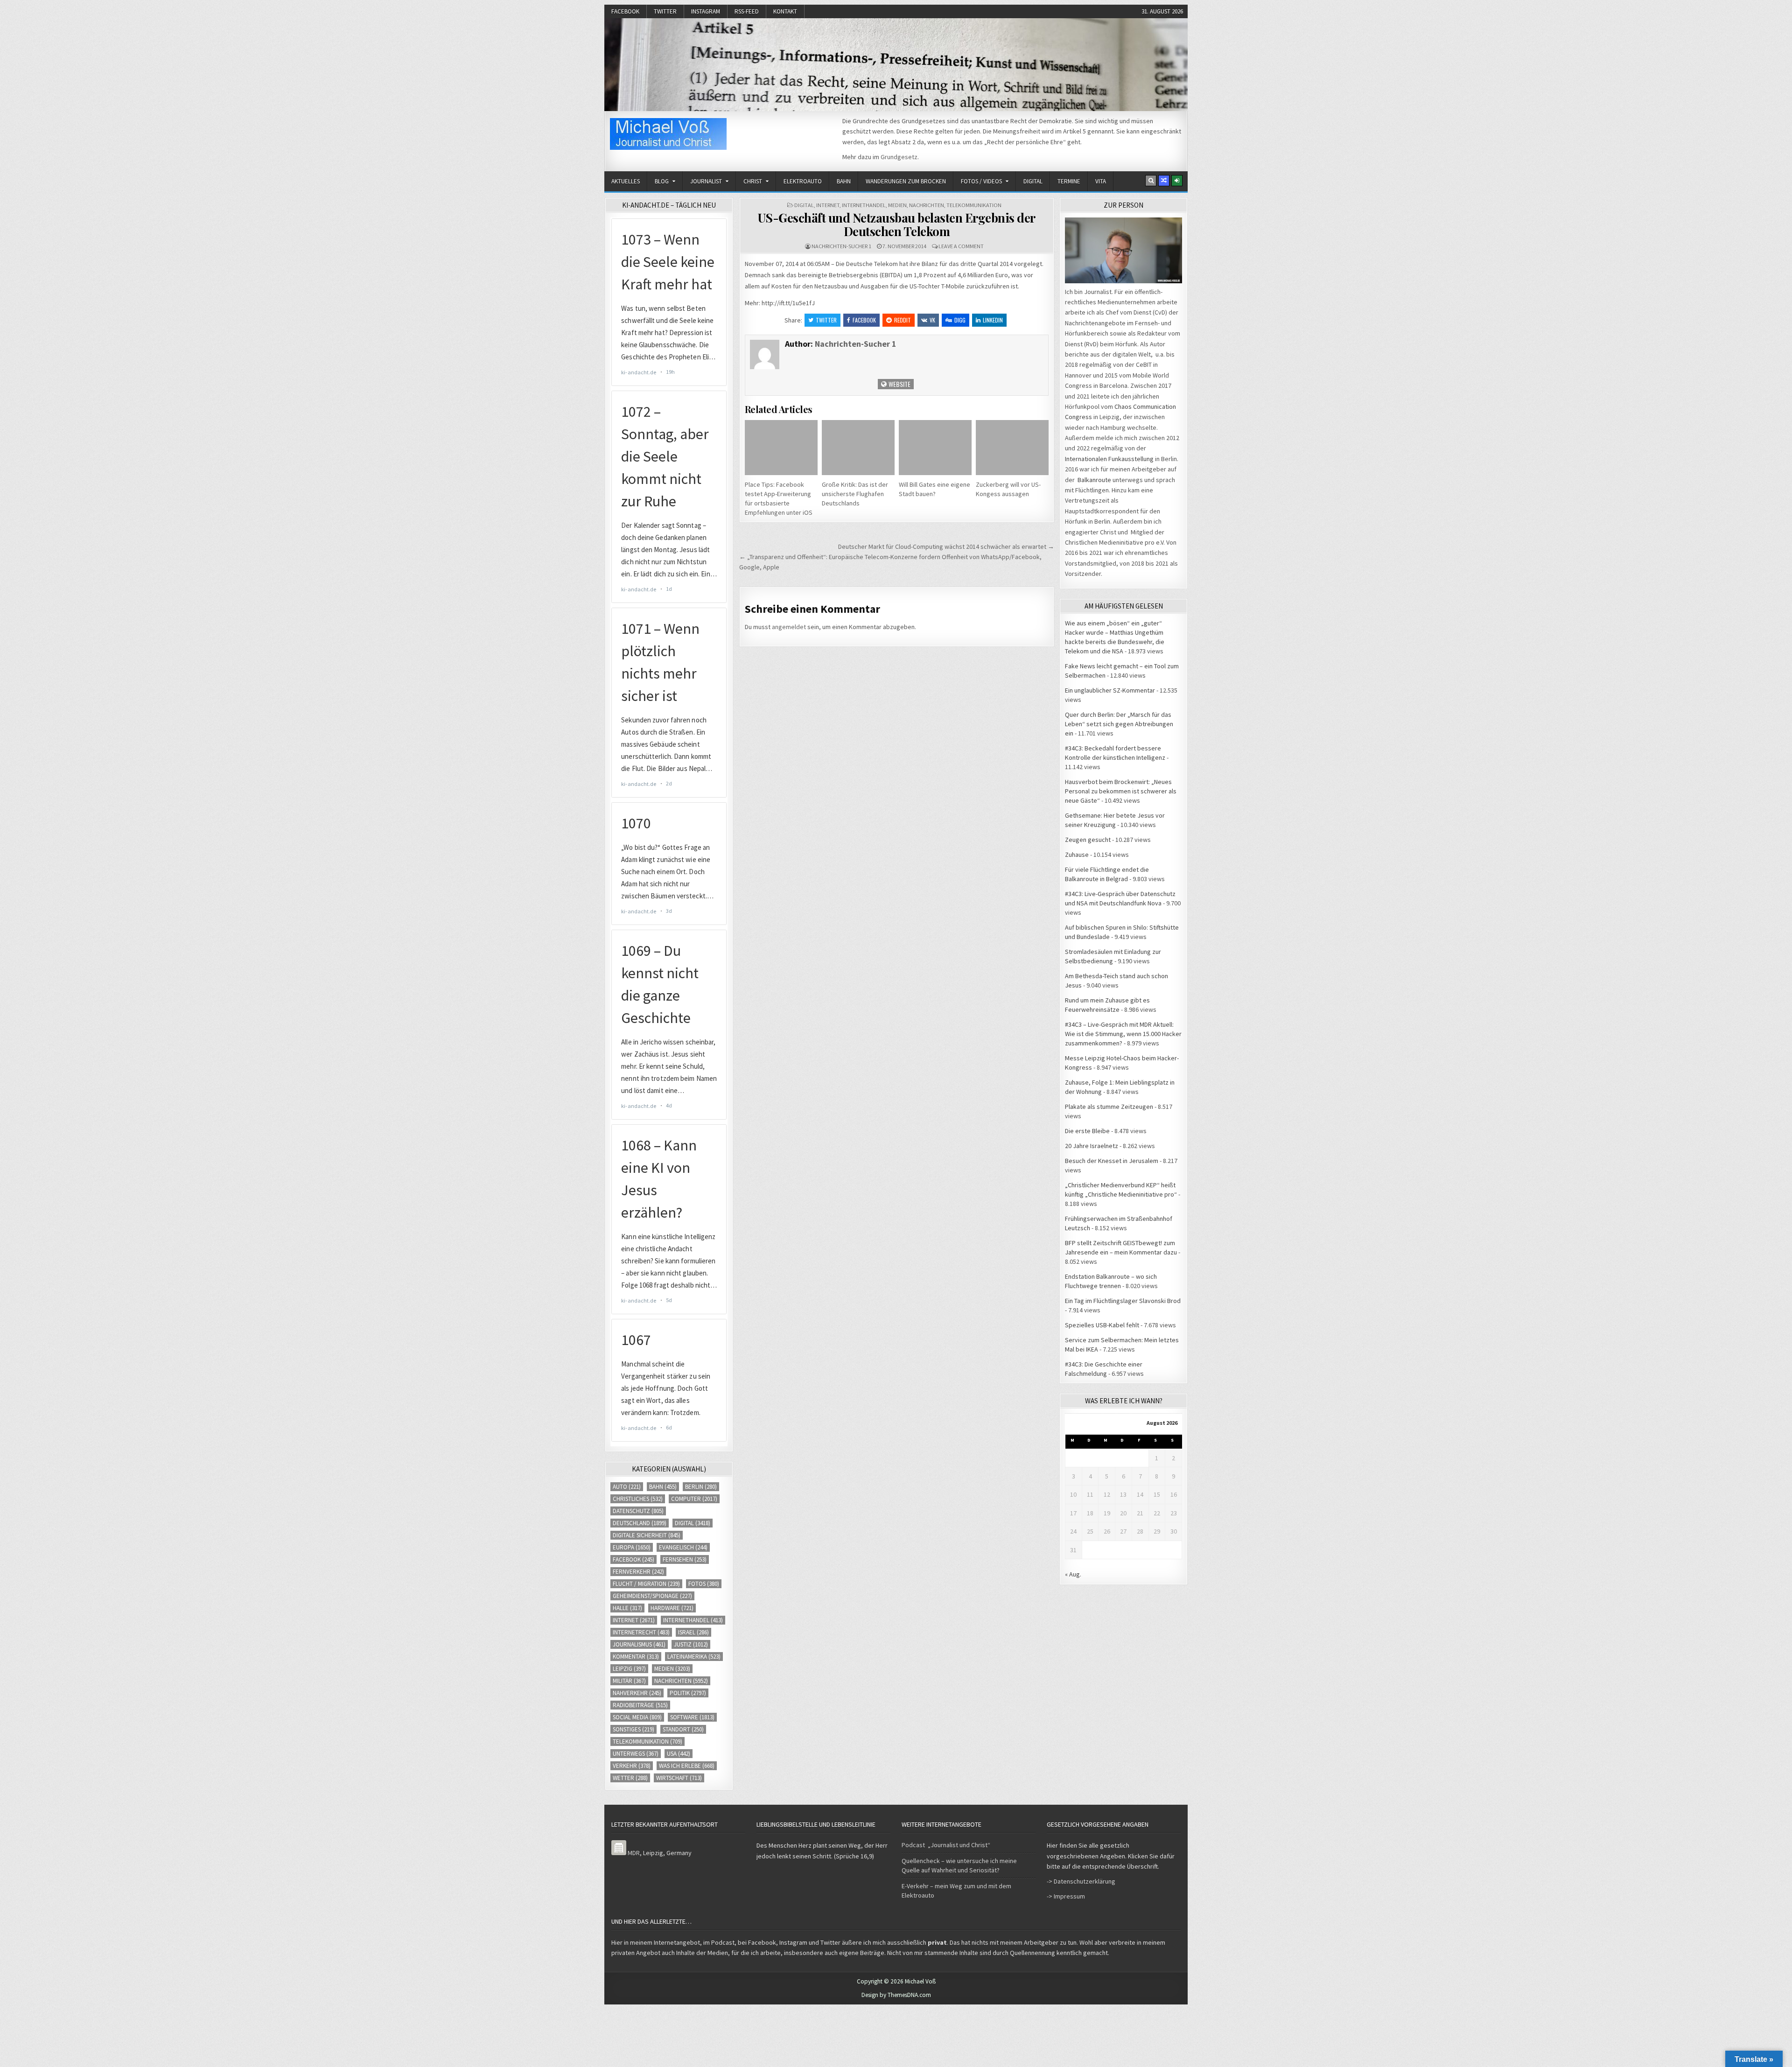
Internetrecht (641, 1632)
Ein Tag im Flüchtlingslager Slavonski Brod (1123, 1301)
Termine (1069, 181)
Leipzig (629, 1669)
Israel (693, 1632)
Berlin (701, 1487)
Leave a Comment (961, 246)
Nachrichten (927, 205)
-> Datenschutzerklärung (1081, 1881)
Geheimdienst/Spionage (652, 1596)
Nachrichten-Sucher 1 (841, 246)
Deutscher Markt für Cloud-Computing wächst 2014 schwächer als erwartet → (946, 547)
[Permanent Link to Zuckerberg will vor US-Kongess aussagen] (1012, 447)
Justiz (691, 1644)
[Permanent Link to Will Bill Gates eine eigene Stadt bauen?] (935, 447)
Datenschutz (638, 1511)
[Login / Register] (1177, 181)
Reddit (903, 320)
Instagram (706, 11)
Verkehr (632, 1766)
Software (692, 1717)
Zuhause (1077, 855)
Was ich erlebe (687, 1766)
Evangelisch (683, 1547)
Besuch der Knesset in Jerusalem (1112, 1161)
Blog (662, 181)
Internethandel (864, 205)
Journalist (706, 181)
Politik (688, 1693)
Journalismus (639, 1644)
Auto (627, 1487)
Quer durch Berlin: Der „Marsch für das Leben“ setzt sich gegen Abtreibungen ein (1119, 724)
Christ (753, 181)
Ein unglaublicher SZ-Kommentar (1110, 690)
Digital (1033, 181)
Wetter (630, 1778)
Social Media (637, 1717)
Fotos (704, 1584)
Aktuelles (626, 181)
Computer (694, 1499)
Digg (960, 320)
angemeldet (789, 627)
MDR (634, 1853)
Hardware (672, 1608)
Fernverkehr (638, 1572)
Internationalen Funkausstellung (1109, 459)
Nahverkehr (637, 1693)
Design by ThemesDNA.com (896, 1995)
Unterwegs (636, 1754)
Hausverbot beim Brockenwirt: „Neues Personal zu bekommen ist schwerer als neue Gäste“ (1121, 791)
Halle (627, 1608)
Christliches (638, 1499)
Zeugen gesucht (1088, 840)
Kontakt (785, 11)
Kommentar (636, 1657)
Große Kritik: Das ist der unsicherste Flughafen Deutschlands (855, 494)
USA (679, 1754)
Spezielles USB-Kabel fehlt (1102, 1325)
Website (899, 384)
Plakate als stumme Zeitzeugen (1109, 1107)
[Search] (1151, 181)
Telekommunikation (974, 205)
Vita (1101, 181)
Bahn (844, 181)
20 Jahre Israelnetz (1092, 1146)
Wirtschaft (679, 1778)
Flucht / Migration (646, 1584)
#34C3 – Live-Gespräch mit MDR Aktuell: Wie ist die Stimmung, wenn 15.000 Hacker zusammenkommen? (1123, 1034)
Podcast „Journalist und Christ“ (946, 1845)
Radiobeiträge (640, 1705)
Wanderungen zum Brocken (906, 181)
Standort (683, 1729)
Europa (632, 1547)
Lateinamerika (694, 1657)
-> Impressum (1066, 1896)
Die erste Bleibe (1087, 1131)
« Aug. (1073, 1574)
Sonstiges (633, 1729)
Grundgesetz (899, 157)
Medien (897, 205)
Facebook (625, 11)
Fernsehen (685, 1559)
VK (932, 320)
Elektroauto (803, 181)
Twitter (665, 11)
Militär (629, 1681)
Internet (828, 205)
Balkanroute (1094, 480)
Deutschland (640, 1523)
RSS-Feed (747, 11)
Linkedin (993, 320)
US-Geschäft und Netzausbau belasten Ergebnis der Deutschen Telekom (897, 224)
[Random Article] (1164, 181)
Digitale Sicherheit (647, 1535)
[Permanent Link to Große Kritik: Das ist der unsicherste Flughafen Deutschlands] (858, 447)
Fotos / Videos (981, 181)
